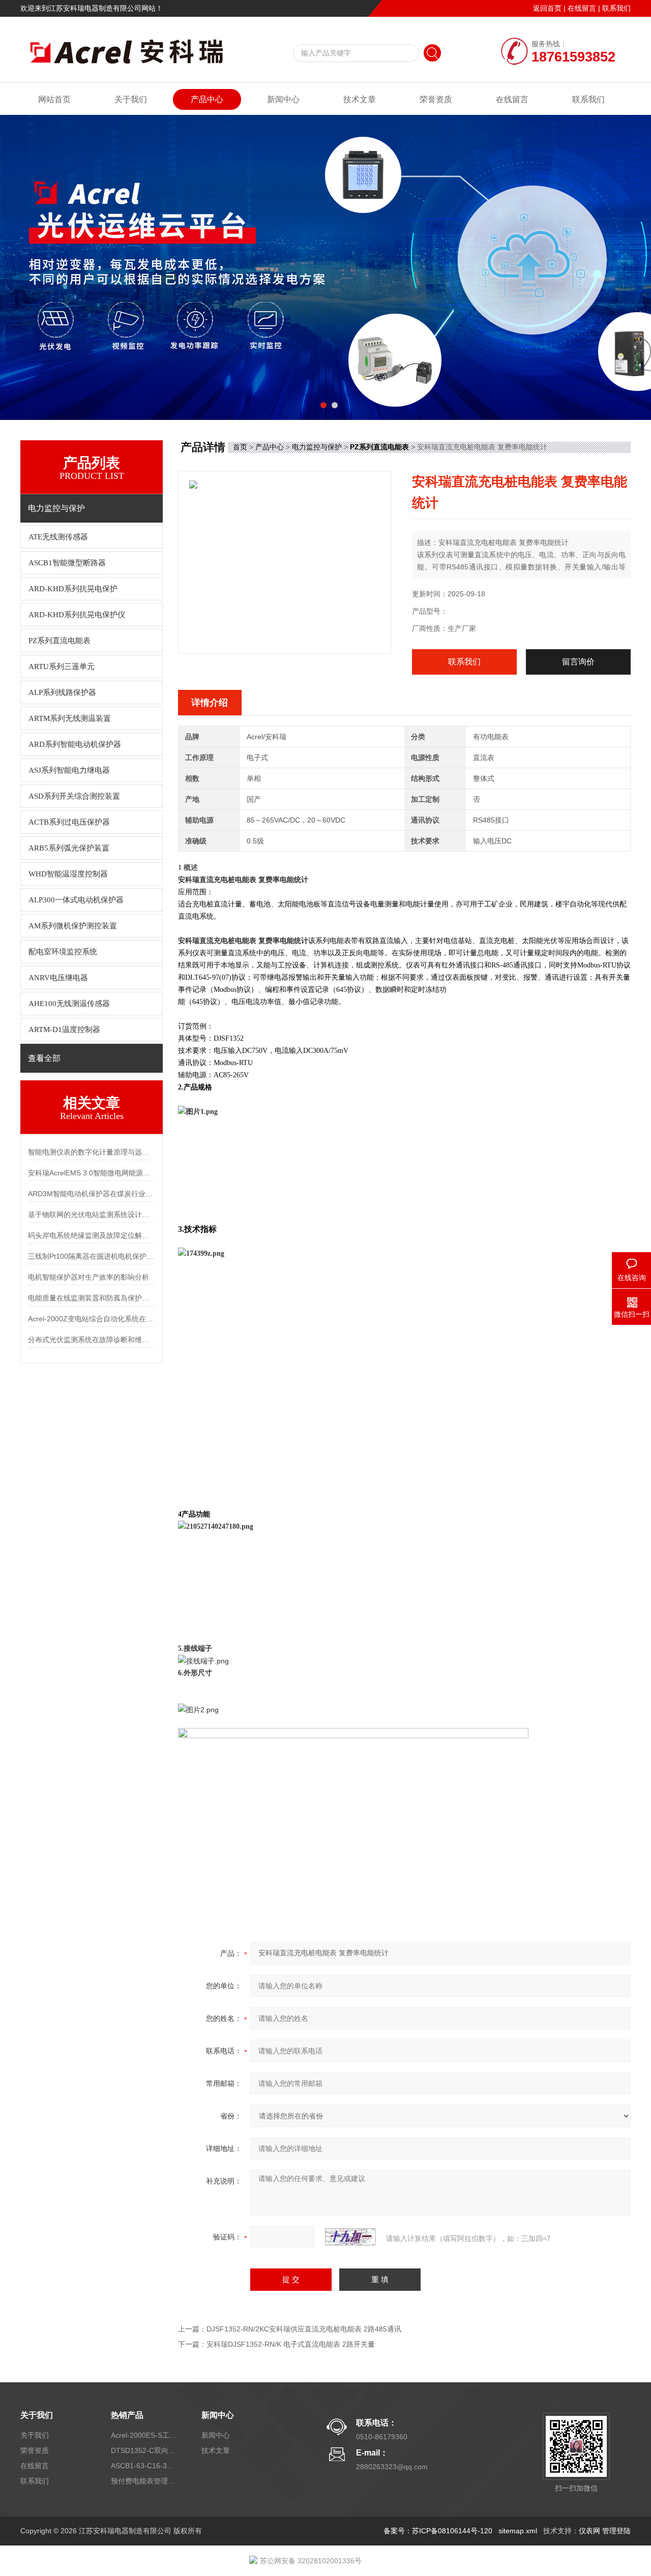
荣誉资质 (436, 99)
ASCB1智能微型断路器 (67, 563)
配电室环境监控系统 (63, 952)
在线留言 (582, 8)
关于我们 (131, 99)
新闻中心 (283, 99)
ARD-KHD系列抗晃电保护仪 (77, 615)
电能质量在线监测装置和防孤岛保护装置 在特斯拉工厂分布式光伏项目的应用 (92, 1298)
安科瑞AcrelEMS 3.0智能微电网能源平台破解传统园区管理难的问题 (92, 1173)
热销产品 (127, 2415)
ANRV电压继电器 (58, 978)
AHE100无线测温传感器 (69, 1004)
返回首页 (547, 8)
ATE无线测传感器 (58, 537)
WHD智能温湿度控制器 (68, 874)
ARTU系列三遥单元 (62, 666)
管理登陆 (616, 2531)
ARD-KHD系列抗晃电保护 (73, 589)
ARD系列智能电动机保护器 (75, 744)
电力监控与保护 (317, 447)
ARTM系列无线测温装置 (70, 718)
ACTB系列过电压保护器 (69, 822)
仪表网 (589, 2531)
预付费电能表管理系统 (144, 2481)
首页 (240, 447)
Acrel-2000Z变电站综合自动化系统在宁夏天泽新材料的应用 (92, 1319)
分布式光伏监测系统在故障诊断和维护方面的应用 (92, 1340)
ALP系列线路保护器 (62, 692)
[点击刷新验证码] (350, 2237)
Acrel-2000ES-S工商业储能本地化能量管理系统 (144, 2435)
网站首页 (54, 99)
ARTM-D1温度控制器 (64, 1029)
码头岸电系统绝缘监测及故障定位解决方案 (92, 1235)
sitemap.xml (518, 2531)
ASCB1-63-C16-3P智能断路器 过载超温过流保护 (144, 2466)
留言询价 (578, 662)
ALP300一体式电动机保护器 (76, 900)
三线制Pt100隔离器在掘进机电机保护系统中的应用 (92, 1256)
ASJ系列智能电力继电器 (69, 770)
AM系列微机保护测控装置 (73, 926)
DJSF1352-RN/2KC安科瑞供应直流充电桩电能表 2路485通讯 (304, 2329)
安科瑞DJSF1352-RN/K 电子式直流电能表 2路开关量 (291, 2344)
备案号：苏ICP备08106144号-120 (438, 2531)
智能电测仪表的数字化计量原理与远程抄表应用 (92, 1152)
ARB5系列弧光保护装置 (69, 848)
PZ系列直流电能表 (60, 641)
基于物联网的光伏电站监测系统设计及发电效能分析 (92, 1215)
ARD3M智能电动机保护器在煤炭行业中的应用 (92, 1194)
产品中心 (207, 99)
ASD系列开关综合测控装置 (74, 796)
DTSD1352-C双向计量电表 (144, 2450)
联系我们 (616, 8)
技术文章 (360, 99)
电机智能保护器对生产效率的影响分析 (88, 1277)
